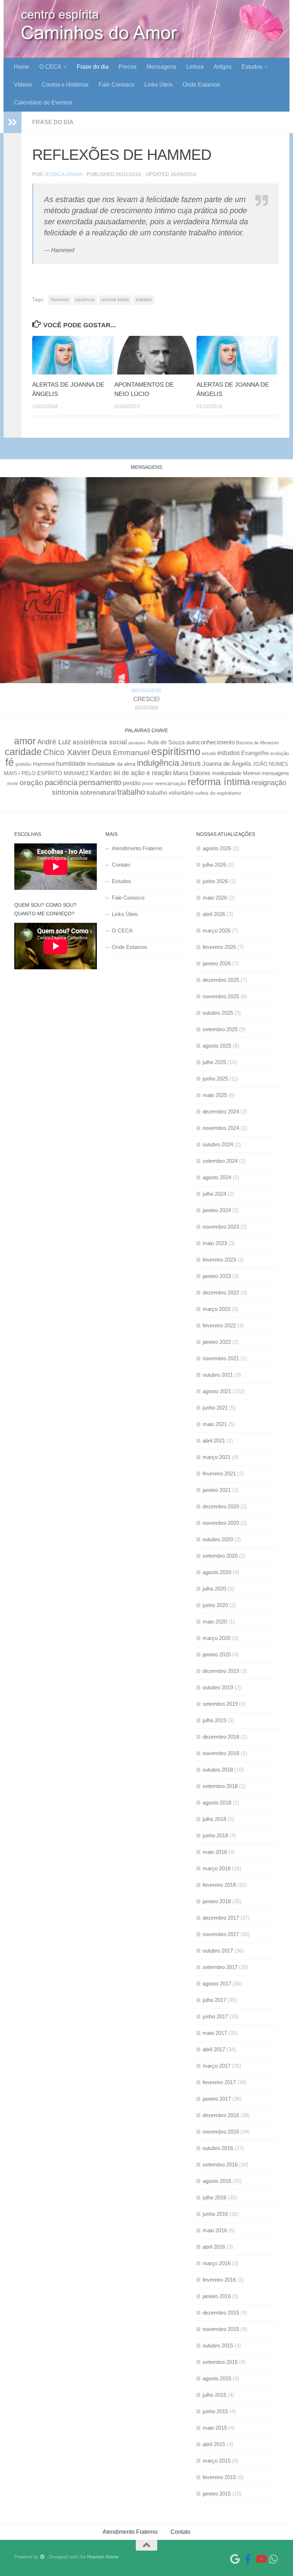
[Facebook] (248, 2559)
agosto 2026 (217, 848)
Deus (102, 752)
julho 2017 (214, 2000)
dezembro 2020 (221, 1506)
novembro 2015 (221, 2329)
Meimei (252, 773)
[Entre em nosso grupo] (274, 2559)
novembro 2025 (221, 996)
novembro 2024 (221, 1128)
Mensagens (161, 67)
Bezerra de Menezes (258, 743)
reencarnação (170, 783)
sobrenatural (98, 792)
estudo (209, 754)
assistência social (100, 742)
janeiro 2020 (217, 1654)
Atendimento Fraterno (137, 848)
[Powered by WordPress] (42, 2557)
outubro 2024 (218, 1144)
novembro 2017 (221, 1934)
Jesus (191, 763)
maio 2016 (215, 2230)
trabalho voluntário (170, 793)
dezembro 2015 (221, 2313)
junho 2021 (215, 1408)
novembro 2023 (221, 1227)
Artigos (223, 67)
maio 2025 (215, 1095)
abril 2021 (214, 1441)
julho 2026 (214, 865)
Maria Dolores (192, 773)
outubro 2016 (218, 2148)
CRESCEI (146, 699)
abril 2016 (214, 2247)
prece (148, 784)
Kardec (101, 773)
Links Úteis (158, 85)
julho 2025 (214, 1062)
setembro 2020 (220, 1556)
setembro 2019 (220, 1704)
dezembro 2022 (221, 1292)
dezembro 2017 (221, 1918)
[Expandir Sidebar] (13, 122)
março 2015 (217, 2461)
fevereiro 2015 (219, 2477)
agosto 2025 (217, 1046)
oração (31, 782)
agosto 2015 (217, 2378)
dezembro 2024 (221, 1111)
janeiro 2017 (217, 2099)
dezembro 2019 (221, 1671)
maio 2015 (215, 2428)
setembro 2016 (220, 2164)
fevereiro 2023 (219, 1260)
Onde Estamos (201, 85)
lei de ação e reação (143, 773)
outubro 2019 (218, 1687)
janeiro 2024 (217, 1210)
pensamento (100, 782)
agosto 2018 (217, 1803)
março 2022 (217, 1309)
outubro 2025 (218, 1013)
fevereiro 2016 (219, 2280)
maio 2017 (215, 2033)
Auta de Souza (166, 742)
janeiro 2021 (217, 1490)
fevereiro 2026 (219, 947)
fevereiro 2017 (219, 2082)
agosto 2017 (217, 1984)
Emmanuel (131, 752)
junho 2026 (215, 881)
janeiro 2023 (217, 1276)
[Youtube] (261, 2559)
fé (10, 762)
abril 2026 (214, 914)
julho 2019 (214, 1720)
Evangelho (255, 753)
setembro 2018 (220, 1786)
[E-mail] (235, 2559)
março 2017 (217, 2066)
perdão (132, 783)
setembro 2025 (220, 1029)
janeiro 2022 (217, 1342)
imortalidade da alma (111, 764)
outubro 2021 (218, 1375)
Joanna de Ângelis (227, 764)
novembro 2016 (221, 2132)
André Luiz (54, 742)
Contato (121, 865)
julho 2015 (214, 2395)
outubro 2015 (218, 2345)
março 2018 (217, 1868)
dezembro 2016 (221, 2115)
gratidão (23, 764)
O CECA (50, 67)
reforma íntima (115, 300)
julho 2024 (214, 1194)
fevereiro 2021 (219, 1473)
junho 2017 (215, 2016)
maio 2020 (215, 1622)
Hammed (60, 300)
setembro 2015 (220, 2362)
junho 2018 (215, 1835)
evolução (279, 754)
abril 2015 (214, 2444)
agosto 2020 (217, 1572)
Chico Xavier (67, 752)
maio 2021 (215, 1424)
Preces (128, 67)
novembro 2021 (221, 1358)
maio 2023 (215, 1243)
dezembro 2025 (221, 980)
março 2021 (217, 1457)
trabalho (144, 300)
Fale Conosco (116, 85)
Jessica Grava (63, 174)
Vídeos (23, 85)
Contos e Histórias (65, 85)
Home (22, 67)
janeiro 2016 (217, 2296)
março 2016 (217, 2263)
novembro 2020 (221, 1523)
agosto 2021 (217, 1391)
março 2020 (217, 1638)
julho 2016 (214, 2197)
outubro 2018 (218, 1770)
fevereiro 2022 (219, 1325)
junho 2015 (215, 2411)
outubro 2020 (218, 1539)
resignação (269, 783)
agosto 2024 (217, 1177)
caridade (23, 752)
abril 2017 (214, 2049)
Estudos (252, 67)
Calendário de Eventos (43, 102)
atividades (137, 743)
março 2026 (217, 931)
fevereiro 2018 (219, 1885)
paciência (85, 300)
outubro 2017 (218, 1951)
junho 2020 (215, 1605)
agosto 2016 (217, 2181)
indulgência (158, 763)
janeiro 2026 (217, 963)
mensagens (275, 773)
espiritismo (176, 751)
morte (13, 783)
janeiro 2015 (217, 2494)
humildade (71, 763)
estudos (229, 753)
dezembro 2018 (221, 1737)
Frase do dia (93, 67)
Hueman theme (103, 2557)
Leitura (195, 67)
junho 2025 (215, 1079)
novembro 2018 (221, 1753)
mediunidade (227, 773)
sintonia (65, 792)
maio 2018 (215, 1852)
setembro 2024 (220, 1161)
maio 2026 (215, 898)
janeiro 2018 (217, 1901)
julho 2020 (214, 1589)
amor (25, 741)
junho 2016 (215, 2214)
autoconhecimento (210, 742)
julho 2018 (214, 1819)
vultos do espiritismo (218, 793)
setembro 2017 (220, 1967)
